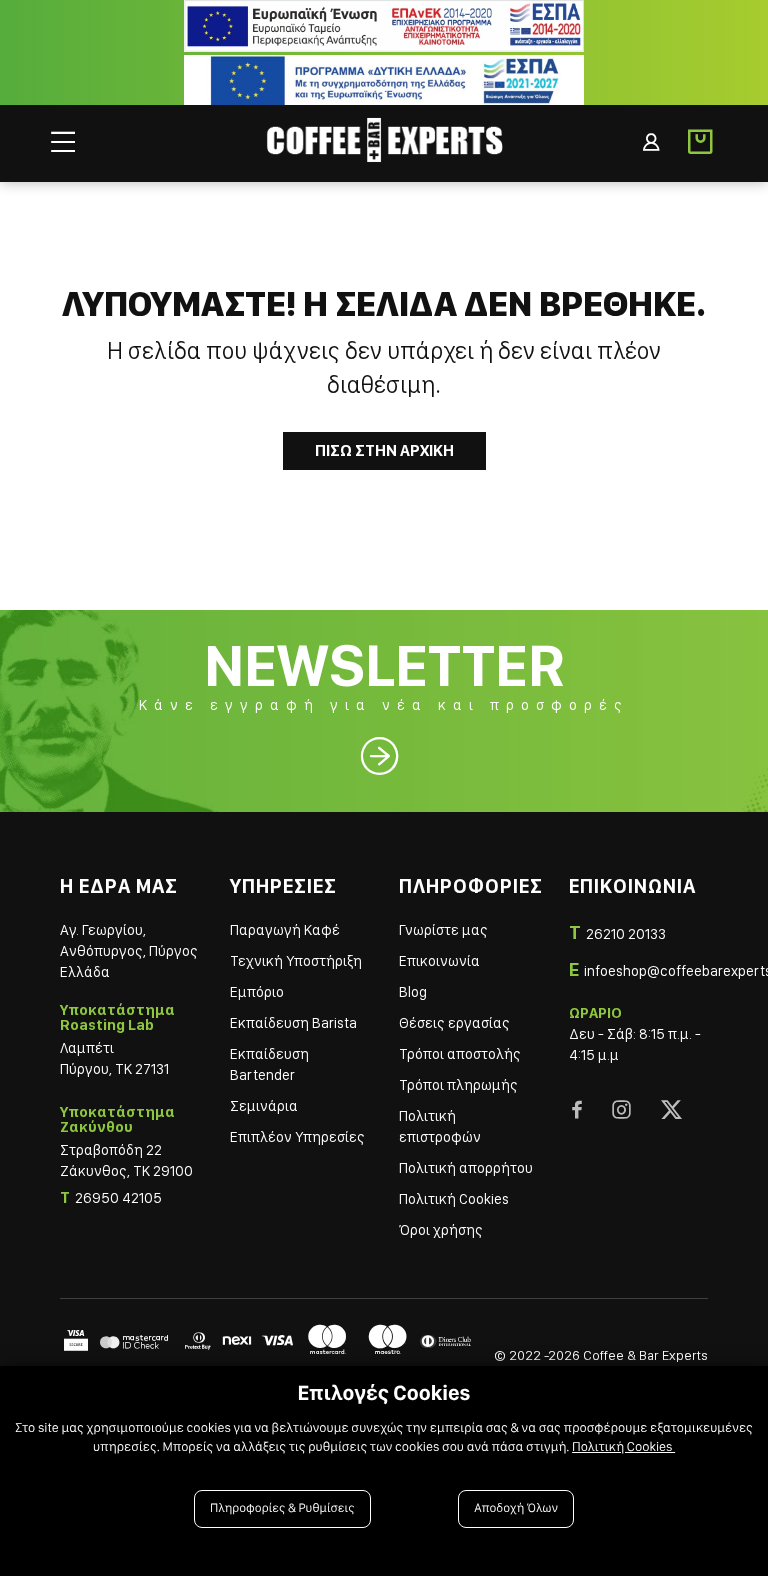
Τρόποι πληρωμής (458, 1085)
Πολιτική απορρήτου (466, 1168)
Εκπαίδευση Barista (293, 1023)
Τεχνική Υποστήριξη (296, 961)
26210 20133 (626, 934)
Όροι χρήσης (441, 1230)
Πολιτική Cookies (454, 1199)
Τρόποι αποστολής (460, 1054)
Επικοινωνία (439, 961)
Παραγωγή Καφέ (285, 930)
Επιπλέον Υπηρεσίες (297, 1137)
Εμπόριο (257, 992)
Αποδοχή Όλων (516, 1508)
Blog (413, 992)
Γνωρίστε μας (443, 930)
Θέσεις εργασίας (454, 1023)
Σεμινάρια (264, 1106)
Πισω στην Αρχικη (384, 450)
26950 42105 (118, 1198)
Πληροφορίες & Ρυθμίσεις (282, 1508)
